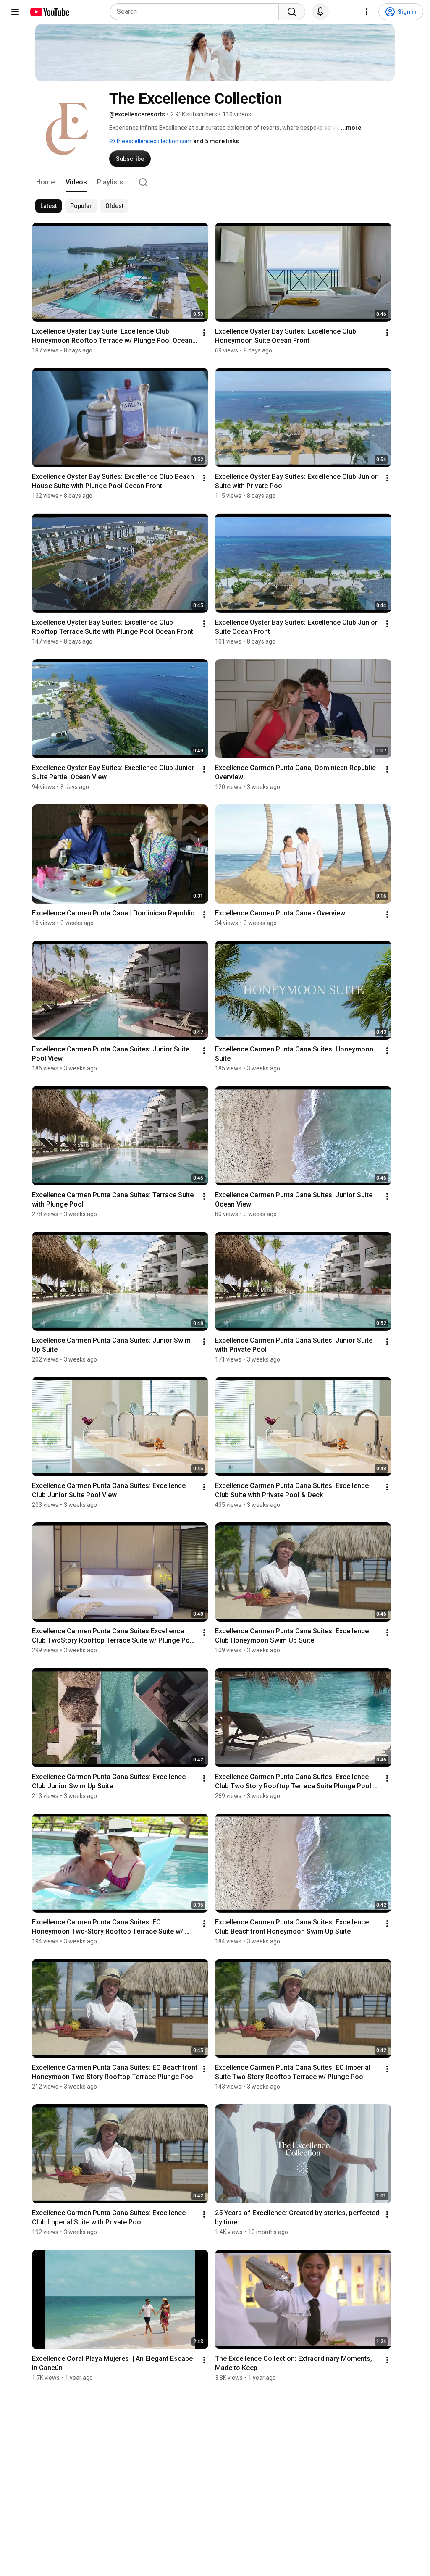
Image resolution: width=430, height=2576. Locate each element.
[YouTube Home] (49, 12)
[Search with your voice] (320, 12)
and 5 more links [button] (216, 141)
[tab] (45, 182)
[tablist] (215, 182)
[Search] (292, 12)
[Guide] (15, 12)
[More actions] (204, 333)
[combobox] (197, 12)
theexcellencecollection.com (153, 141)
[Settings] (367, 12)
